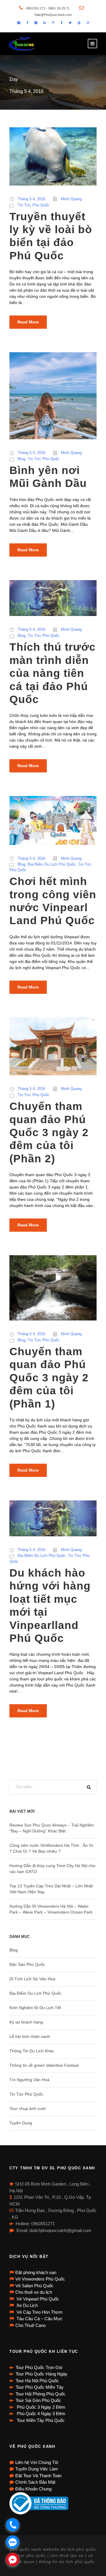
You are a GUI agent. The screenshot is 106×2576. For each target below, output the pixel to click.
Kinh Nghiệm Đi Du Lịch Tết (35, 2008)
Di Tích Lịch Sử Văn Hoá (32, 1979)
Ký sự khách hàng (26, 2022)
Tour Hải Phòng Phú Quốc (41, 2394)
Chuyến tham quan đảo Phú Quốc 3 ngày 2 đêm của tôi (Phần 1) (49, 1378)
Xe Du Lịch (26, 2305)
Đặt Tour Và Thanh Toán (38, 2476)
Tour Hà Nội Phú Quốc (37, 2381)
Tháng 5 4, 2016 (32, 199)
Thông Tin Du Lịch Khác (32, 2051)
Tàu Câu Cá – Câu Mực (39, 2319)
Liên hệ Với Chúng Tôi (37, 2462)
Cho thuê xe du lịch (34, 2292)
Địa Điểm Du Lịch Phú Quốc (52, 864)
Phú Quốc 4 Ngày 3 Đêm (40, 2414)
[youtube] (79, 23)
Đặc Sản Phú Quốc (27, 1964)
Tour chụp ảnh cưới (28, 2108)
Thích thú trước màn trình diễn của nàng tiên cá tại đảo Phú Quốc (53, 673)
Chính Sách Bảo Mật (35, 2482)
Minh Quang (71, 199)
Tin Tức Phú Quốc (34, 205)
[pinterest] (53, 23)
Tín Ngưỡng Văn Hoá (29, 2080)
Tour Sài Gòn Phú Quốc (38, 2400)
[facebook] (27, 23)
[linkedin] (45, 23)
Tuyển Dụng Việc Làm (37, 2469)
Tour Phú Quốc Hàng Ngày (42, 2374)
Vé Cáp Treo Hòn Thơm (39, 2312)
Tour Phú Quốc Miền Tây (40, 2387)
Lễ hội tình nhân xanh (30, 2036)
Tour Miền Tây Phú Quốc (40, 2420)
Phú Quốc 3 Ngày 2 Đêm (40, 2407)
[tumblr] (62, 23)
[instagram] (88, 23)
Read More (28, 322)
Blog (21, 459)
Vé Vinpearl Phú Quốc (37, 2299)
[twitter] (70, 23)
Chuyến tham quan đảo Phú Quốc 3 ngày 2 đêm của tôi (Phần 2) (49, 1132)
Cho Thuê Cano (30, 2325)
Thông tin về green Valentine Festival (44, 2065)
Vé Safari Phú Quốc (34, 2286)
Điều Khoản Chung (33, 2489)
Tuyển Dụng (21, 2123)
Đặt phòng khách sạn (36, 2272)
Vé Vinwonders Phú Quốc (40, 2279)
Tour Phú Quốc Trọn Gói (39, 2367)
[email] (19, 23)
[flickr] (36, 23)
